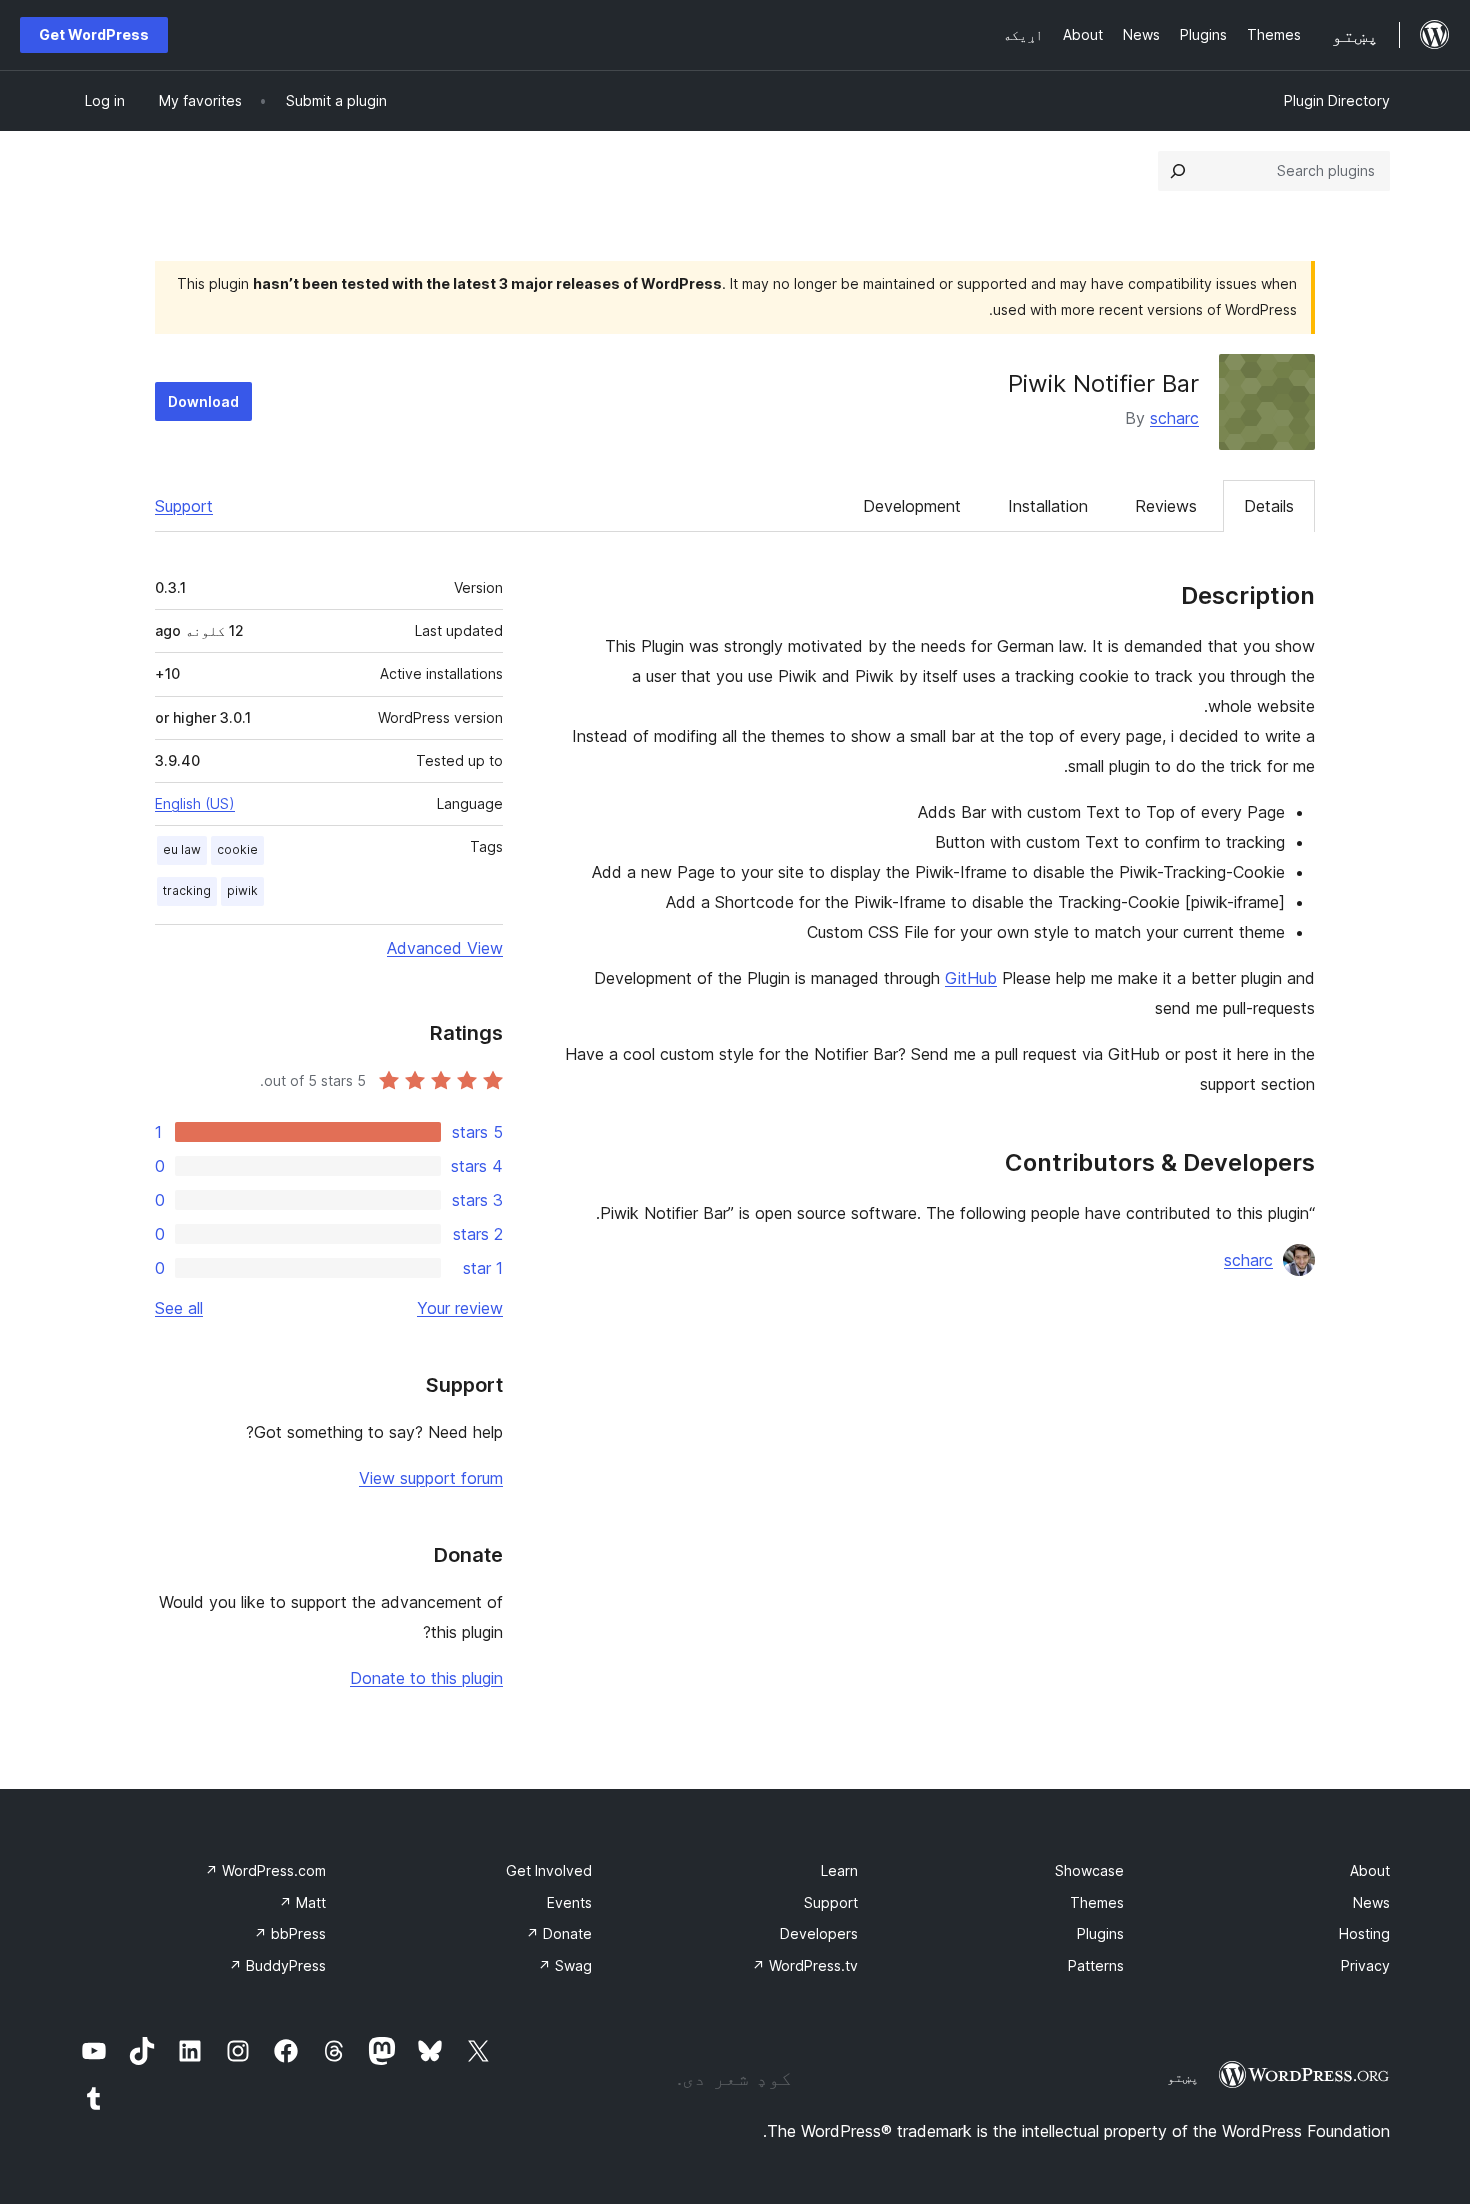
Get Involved (549, 1870)
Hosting (1364, 1933)
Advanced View (445, 948)
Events (569, 1902)
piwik (242, 890)
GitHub (971, 978)
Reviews (1166, 506)
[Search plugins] (1178, 171)
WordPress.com (265, 1870)
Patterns (1096, 1965)
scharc (1174, 418)
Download (203, 401)
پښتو (1183, 2077)
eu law (182, 849)
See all (179, 1308)
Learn (839, 1870)
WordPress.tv (805, 1965)
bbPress (290, 1933)
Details (1269, 506)
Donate (559, 1933)
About (1370, 1870)
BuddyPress (277, 1965)
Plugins (1100, 1933)
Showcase (1089, 1870)
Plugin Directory (1337, 100)
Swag (565, 1965)
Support (184, 506)
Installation (1048, 506)
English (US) (195, 803)
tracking (187, 890)
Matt (302, 1902)
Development (912, 506)
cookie (237, 849)
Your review (460, 1308)
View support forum (431, 1478)
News (1371, 1902)
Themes (1097, 1902)
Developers (819, 1933)
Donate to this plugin (426, 1678)
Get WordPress (94, 34)
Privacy (1365, 1965)
